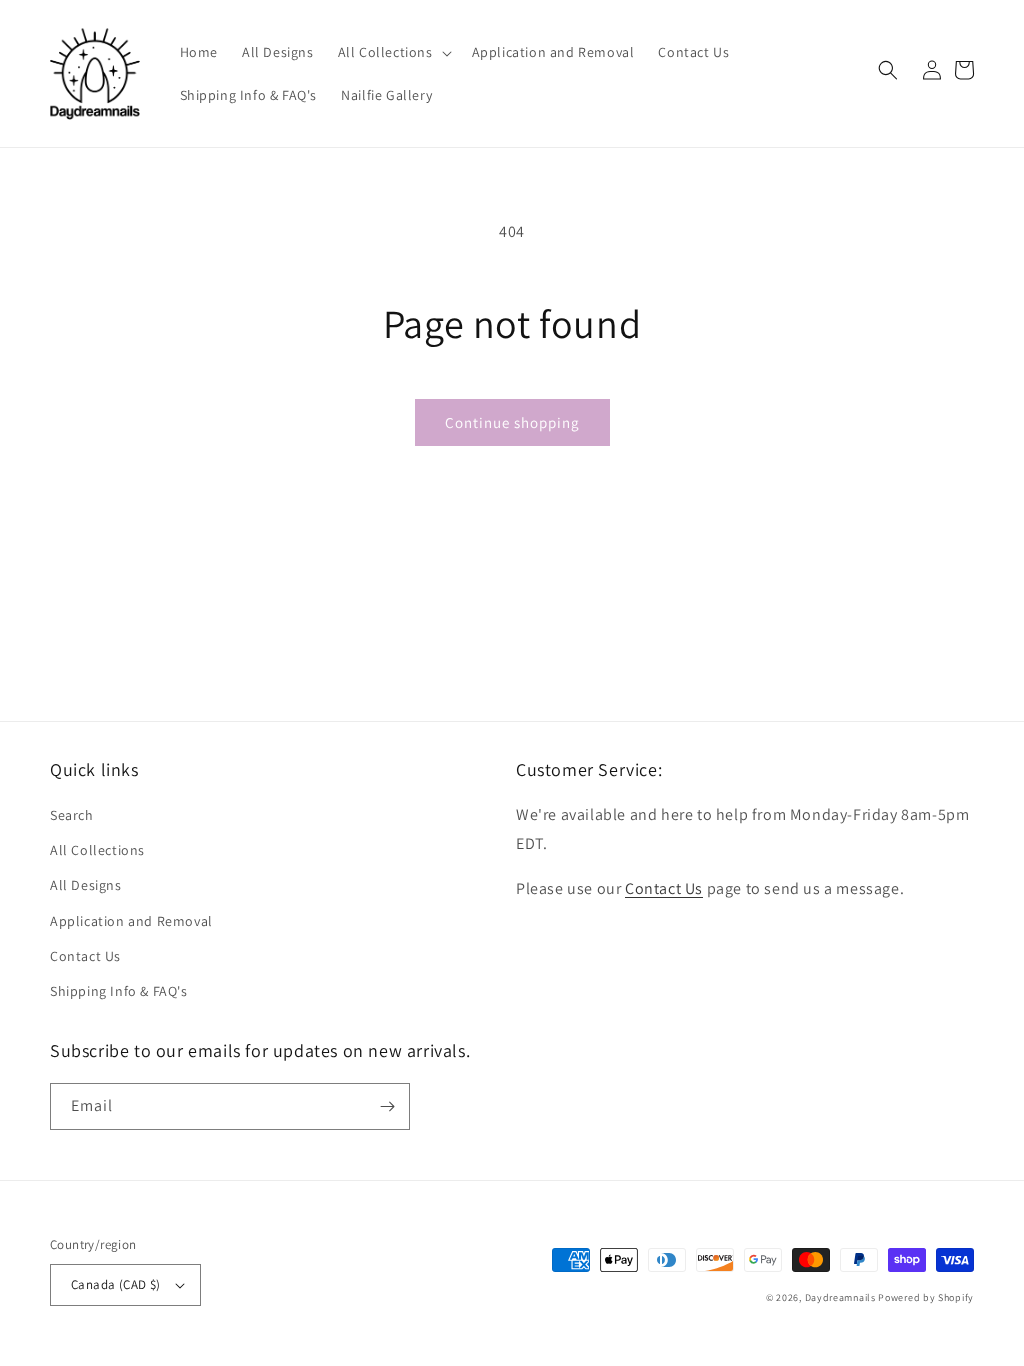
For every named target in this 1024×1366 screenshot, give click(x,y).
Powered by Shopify (926, 1297)
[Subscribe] (387, 1106)
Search (72, 815)
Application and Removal (131, 921)
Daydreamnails (840, 1297)
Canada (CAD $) (116, 1284)
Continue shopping (512, 422)
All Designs (86, 885)
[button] (393, 52)
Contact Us (85, 956)
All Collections (97, 850)
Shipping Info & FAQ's (119, 991)
